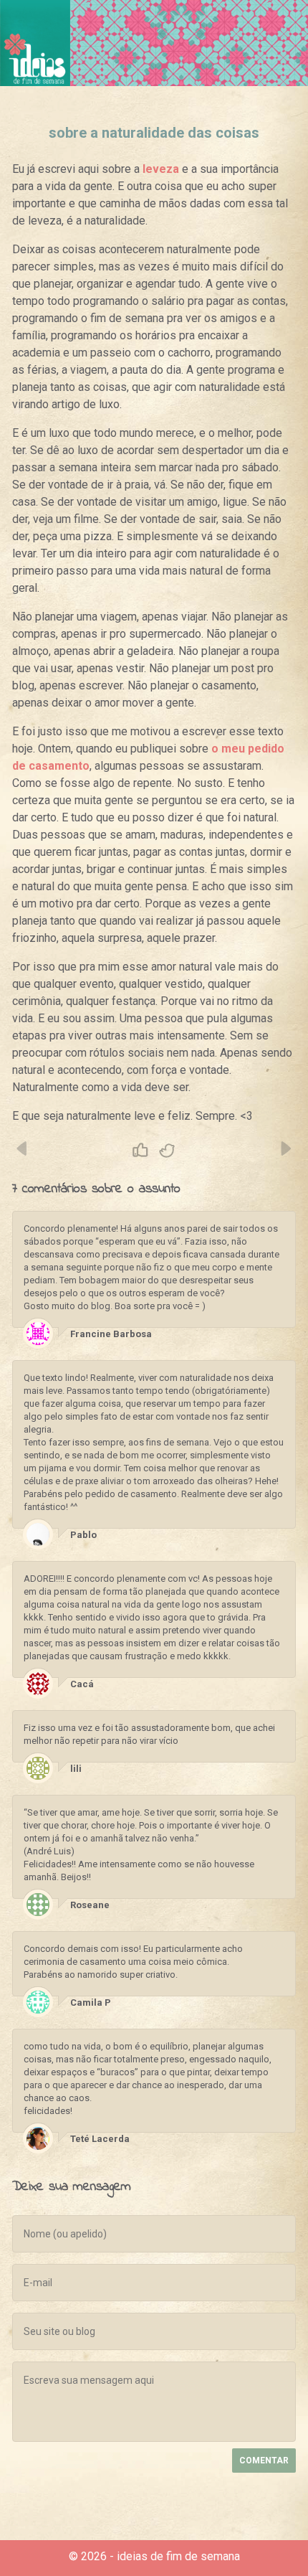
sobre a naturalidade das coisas (154, 133)
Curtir (140, 1151)
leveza (161, 169)
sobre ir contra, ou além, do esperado (285, 1148)
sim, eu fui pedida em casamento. (23, 1148)
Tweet (168, 1151)
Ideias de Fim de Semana (35, 43)
